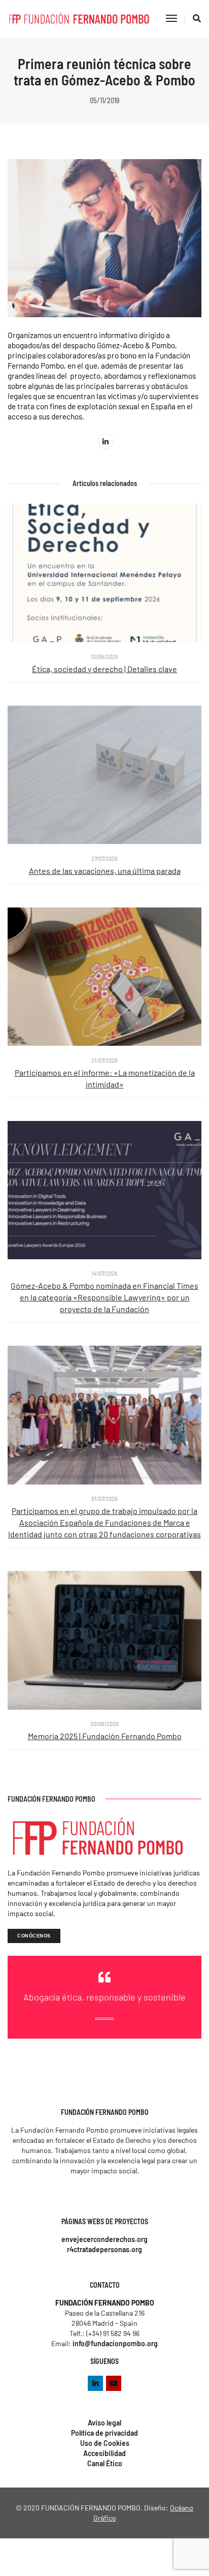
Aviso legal (104, 2423)
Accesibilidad (104, 2453)
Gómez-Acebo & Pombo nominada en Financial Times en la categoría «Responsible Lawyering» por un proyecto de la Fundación (104, 1297)
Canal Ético (105, 2463)
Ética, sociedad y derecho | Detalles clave (104, 669)
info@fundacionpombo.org (115, 2343)
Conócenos (34, 1936)
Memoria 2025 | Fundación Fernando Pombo (105, 1736)
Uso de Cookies (105, 2443)
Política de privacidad (104, 2433)
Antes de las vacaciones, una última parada (105, 871)
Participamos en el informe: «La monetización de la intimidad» (105, 1078)
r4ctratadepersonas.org (104, 2249)
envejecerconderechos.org (104, 2239)
